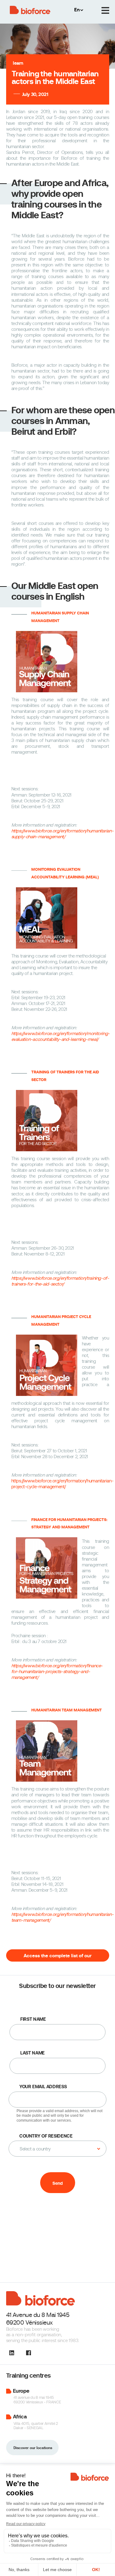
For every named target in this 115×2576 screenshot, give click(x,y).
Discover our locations (33, 2448)
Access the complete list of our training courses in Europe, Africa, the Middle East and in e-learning (57, 1957)
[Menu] (105, 11)
